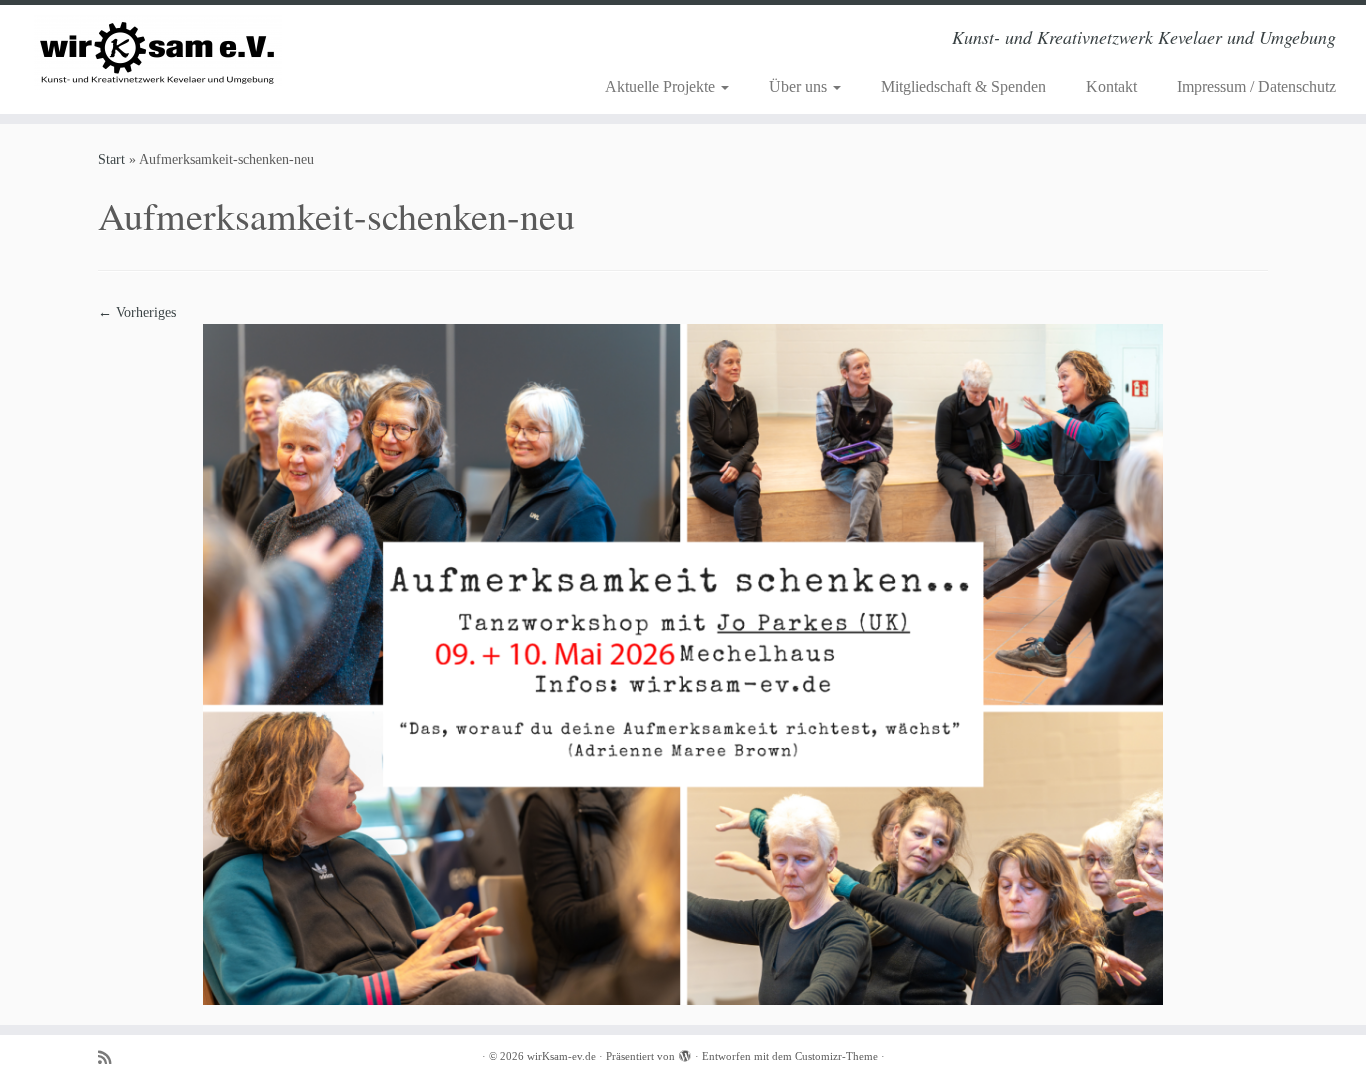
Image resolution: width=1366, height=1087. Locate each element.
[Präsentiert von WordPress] (685, 1053)
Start (111, 159)
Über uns (800, 86)
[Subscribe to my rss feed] (111, 1057)
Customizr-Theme (836, 1056)
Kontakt (1111, 86)
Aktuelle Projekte (662, 86)
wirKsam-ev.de (561, 1056)
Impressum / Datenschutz (1256, 86)
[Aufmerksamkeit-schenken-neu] (683, 663)
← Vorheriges (137, 312)
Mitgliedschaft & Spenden (963, 86)
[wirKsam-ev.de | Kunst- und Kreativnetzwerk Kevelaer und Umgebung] (157, 52)
